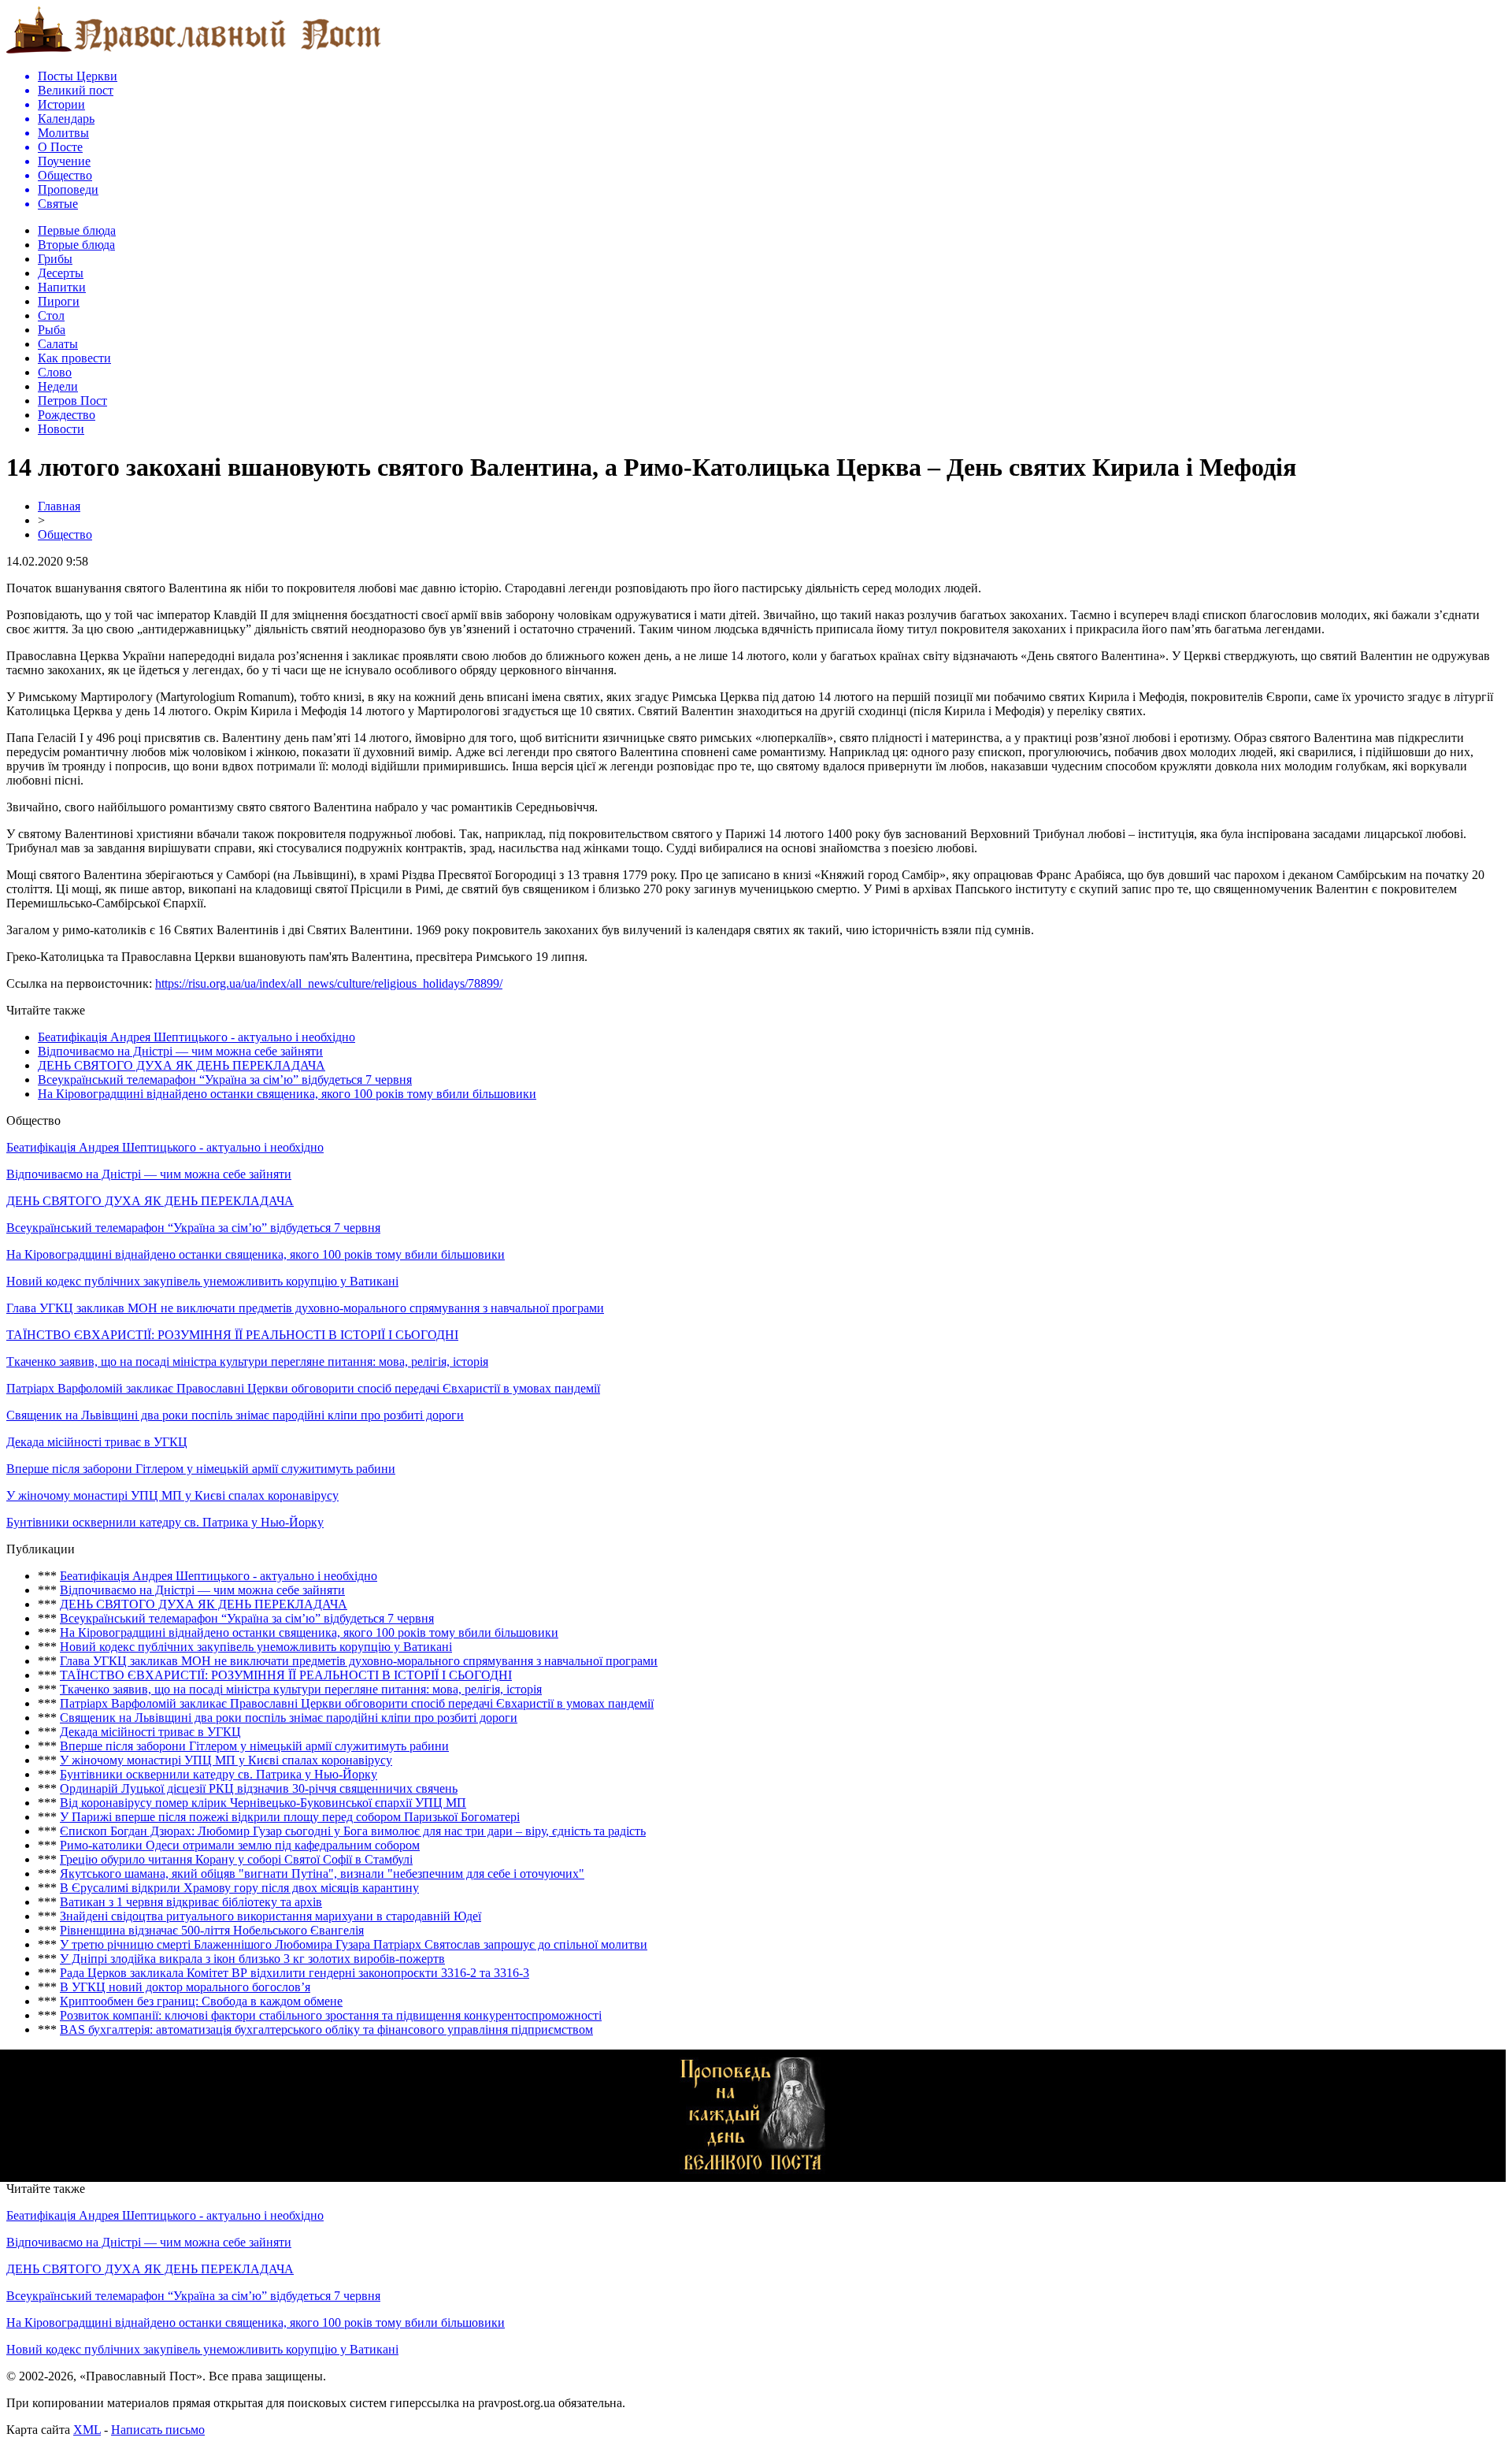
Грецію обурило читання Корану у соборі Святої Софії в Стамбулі (236, 1859)
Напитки (62, 287)
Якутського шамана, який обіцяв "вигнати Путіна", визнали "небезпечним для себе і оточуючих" (322, 1874)
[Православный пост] (194, 52)
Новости (61, 429)
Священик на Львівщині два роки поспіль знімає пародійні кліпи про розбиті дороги (235, 1415)
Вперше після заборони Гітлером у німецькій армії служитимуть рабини (201, 1469)
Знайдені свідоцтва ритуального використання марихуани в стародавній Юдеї (271, 1916)
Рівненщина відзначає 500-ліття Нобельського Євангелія (212, 1930)
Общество (65, 534)
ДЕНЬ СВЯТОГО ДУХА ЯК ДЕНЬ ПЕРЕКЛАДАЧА (182, 1065)
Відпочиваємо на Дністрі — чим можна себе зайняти (180, 1051)
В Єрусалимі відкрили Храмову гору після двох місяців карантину (239, 1888)
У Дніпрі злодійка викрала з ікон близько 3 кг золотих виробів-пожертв (252, 1959)
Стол (51, 315)
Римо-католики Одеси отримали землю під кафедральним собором (240, 1845)
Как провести (74, 358)
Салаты (58, 344)
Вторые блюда (76, 245)
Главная (59, 506)
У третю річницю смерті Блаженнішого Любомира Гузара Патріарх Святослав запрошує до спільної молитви (354, 1944)
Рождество (67, 415)
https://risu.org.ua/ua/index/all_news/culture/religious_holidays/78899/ (329, 983)
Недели (58, 386)
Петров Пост (72, 401)
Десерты (61, 273)
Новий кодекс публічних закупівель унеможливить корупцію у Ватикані (202, 1281)
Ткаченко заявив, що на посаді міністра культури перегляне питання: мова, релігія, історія (247, 1362)
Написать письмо (158, 2430)
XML (87, 2430)
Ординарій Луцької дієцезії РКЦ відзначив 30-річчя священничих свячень (259, 1788)
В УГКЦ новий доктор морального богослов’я (185, 1987)
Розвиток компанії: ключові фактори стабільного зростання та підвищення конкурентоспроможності (331, 2015)
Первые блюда (77, 230)
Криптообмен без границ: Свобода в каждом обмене (201, 2001)
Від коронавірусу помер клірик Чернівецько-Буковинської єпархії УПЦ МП (263, 1803)
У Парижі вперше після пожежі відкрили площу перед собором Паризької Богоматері (290, 1817)
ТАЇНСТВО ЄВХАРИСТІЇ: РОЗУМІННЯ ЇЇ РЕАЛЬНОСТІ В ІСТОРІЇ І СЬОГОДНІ (232, 1335)
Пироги (59, 301)
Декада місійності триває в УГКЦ (97, 1442)
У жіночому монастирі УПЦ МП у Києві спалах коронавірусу (172, 1495)
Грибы (55, 259)
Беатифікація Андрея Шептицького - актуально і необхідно (196, 1037)
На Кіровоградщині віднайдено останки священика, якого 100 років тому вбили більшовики (287, 1094)
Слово (55, 372)
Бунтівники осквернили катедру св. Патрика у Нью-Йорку (165, 1522)
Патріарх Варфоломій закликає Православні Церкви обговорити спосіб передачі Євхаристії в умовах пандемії (303, 1388)
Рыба (52, 330)
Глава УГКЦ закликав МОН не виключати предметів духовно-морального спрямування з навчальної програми (305, 1308)
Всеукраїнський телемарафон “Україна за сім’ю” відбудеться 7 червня (225, 1080)
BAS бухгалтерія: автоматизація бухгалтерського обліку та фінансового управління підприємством (326, 2029)
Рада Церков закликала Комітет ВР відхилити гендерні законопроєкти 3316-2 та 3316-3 (295, 1973)
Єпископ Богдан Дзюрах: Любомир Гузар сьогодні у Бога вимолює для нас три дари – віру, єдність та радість (353, 1831)
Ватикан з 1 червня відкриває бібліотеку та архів (191, 1902)
